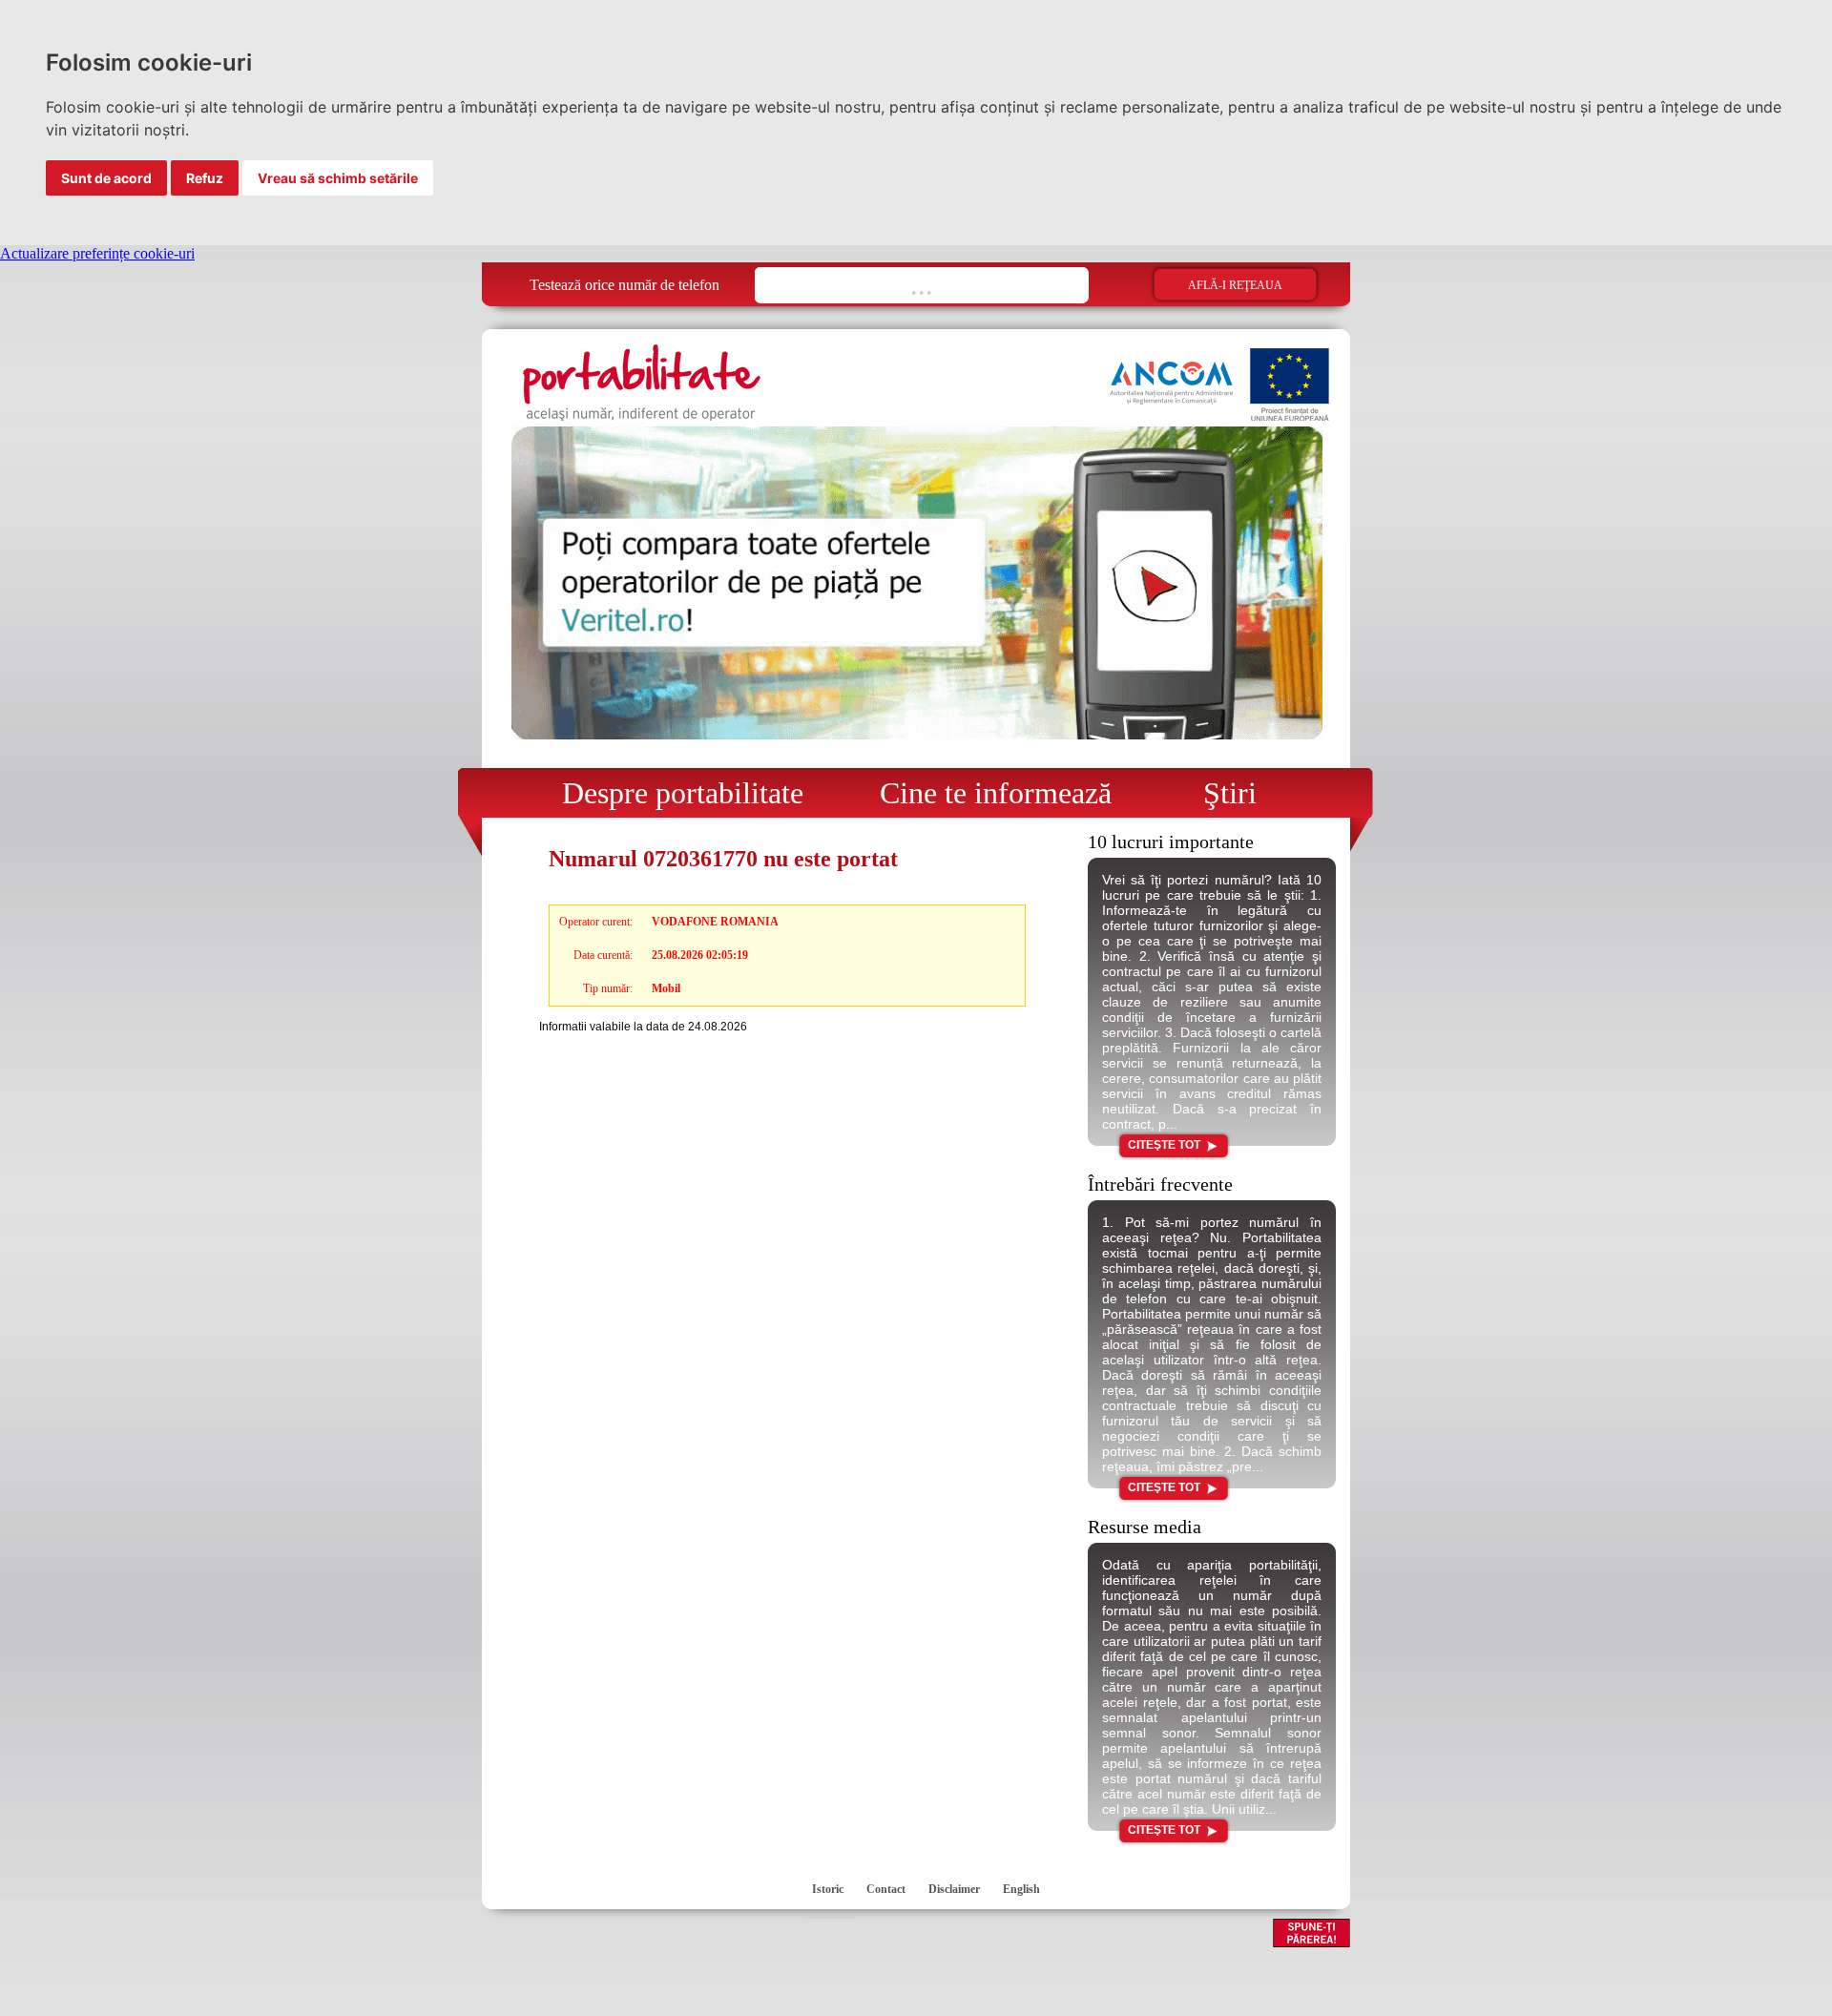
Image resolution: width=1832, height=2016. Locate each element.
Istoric (828, 1889)
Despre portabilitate (671, 793)
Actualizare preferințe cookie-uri (97, 253)
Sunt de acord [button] (106, 178)
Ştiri (1215, 793)
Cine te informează (988, 793)
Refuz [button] (205, 178)
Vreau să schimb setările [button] (338, 178)
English (1021, 1889)
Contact (886, 1889)
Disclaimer (954, 1889)
